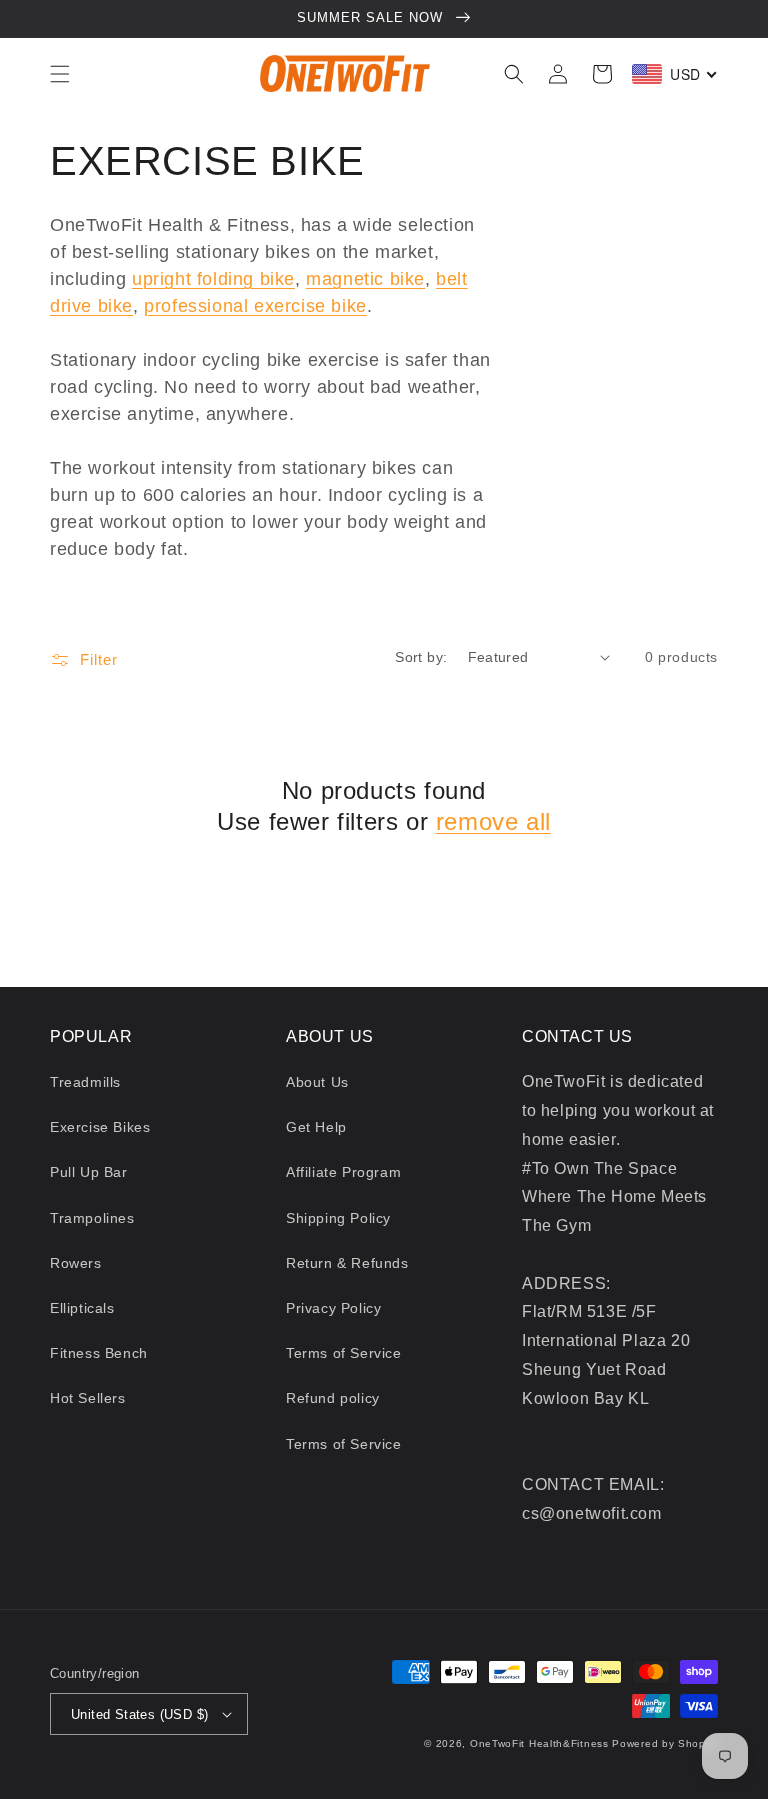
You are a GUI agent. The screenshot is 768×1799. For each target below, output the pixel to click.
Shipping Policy (338, 1218)
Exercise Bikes (100, 1127)
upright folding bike (213, 279)
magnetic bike (365, 279)
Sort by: (421, 657)
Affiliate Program (343, 1172)
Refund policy (333, 1398)
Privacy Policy (333, 1308)
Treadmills (85, 1082)
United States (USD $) (139, 1714)
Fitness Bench (99, 1353)
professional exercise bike (255, 306)
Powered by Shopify (665, 1743)
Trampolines (92, 1218)
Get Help (316, 1127)
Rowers (76, 1263)
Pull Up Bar (89, 1172)
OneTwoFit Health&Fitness (539, 1743)
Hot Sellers (88, 1398)
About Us (317, 1082)
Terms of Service (344, 1353)
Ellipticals (82, 1308)
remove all (493, 821)
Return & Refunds (347, 1263)
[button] (60, 74)
